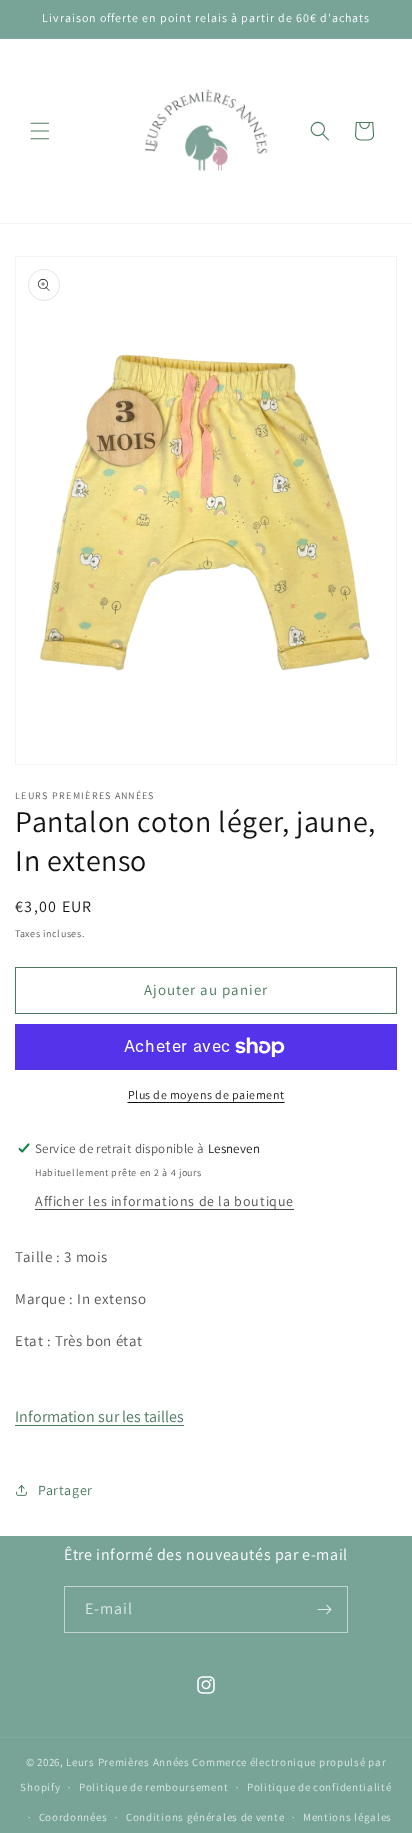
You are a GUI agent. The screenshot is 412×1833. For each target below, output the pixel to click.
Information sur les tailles (99, 1416)
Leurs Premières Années (127, 1762)
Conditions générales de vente (205, 1817)
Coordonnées (73, 1817)
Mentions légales (347, 1817)
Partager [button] (65, 1490)
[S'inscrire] (325, 1609)
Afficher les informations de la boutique (164, 1201)
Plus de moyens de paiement (206, 1094)
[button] (40, 131)
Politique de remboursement (153, 1787)
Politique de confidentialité (319, 1787)
